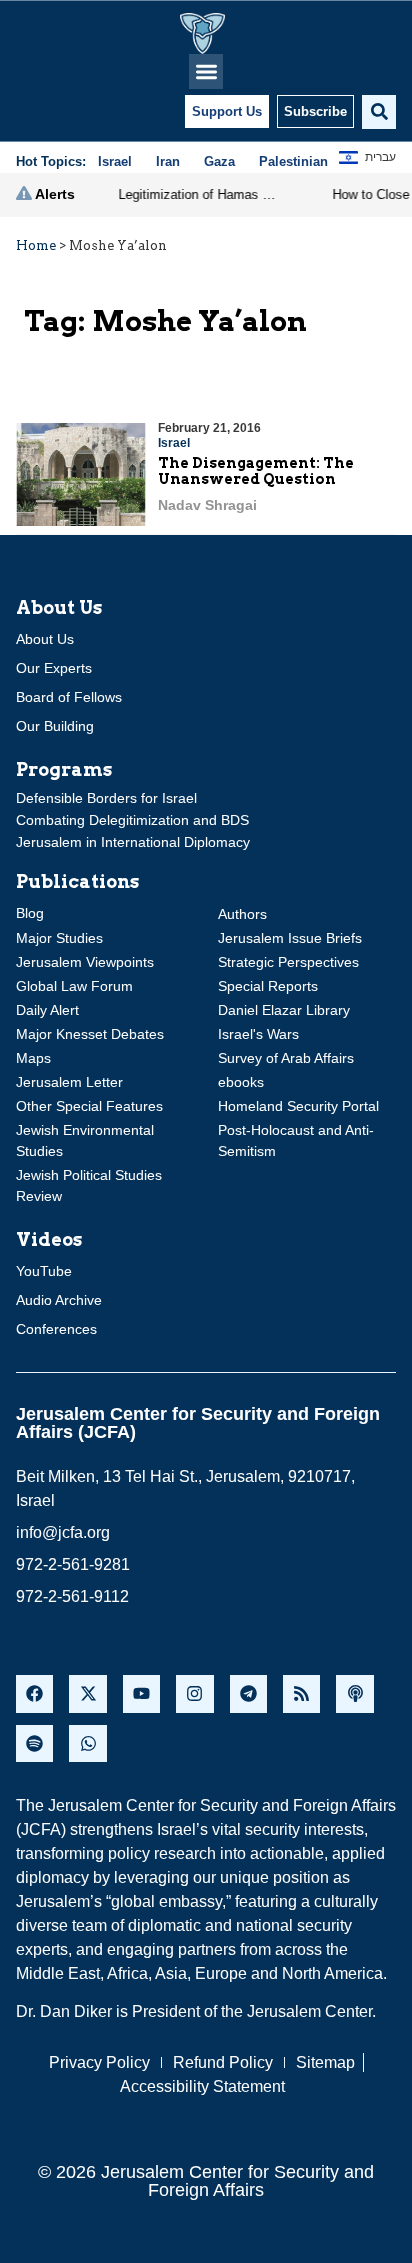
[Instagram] (194, 1693)
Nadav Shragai (207, 505)
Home (36, 245)
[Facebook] (34, 1693)
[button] (206, 71)
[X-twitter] (87, 1693)
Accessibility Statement (202, 2086)
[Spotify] (34, 1743)
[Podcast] (354, 1693)
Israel (174, 443)
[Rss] (301, 1693)
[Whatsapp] (87, 1743)
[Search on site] (379, 112)
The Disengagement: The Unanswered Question (256, 471)
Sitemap (325, 2062)
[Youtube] (141, 1693)
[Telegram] (248, 1693)
